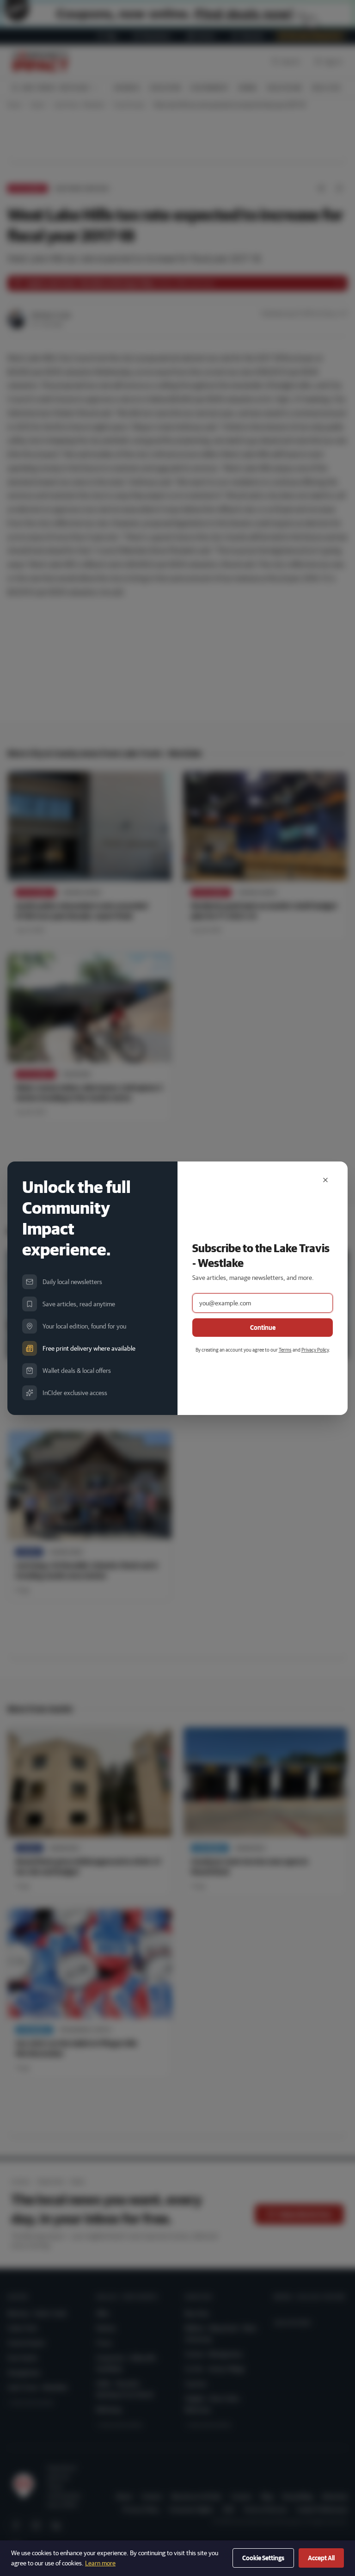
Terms (285, 1350)
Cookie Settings (263, 2558)
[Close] (325, 1180)
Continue (263, 1328)
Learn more (100, 2563)
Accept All (321, 2558)
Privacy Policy (315, 1350)
